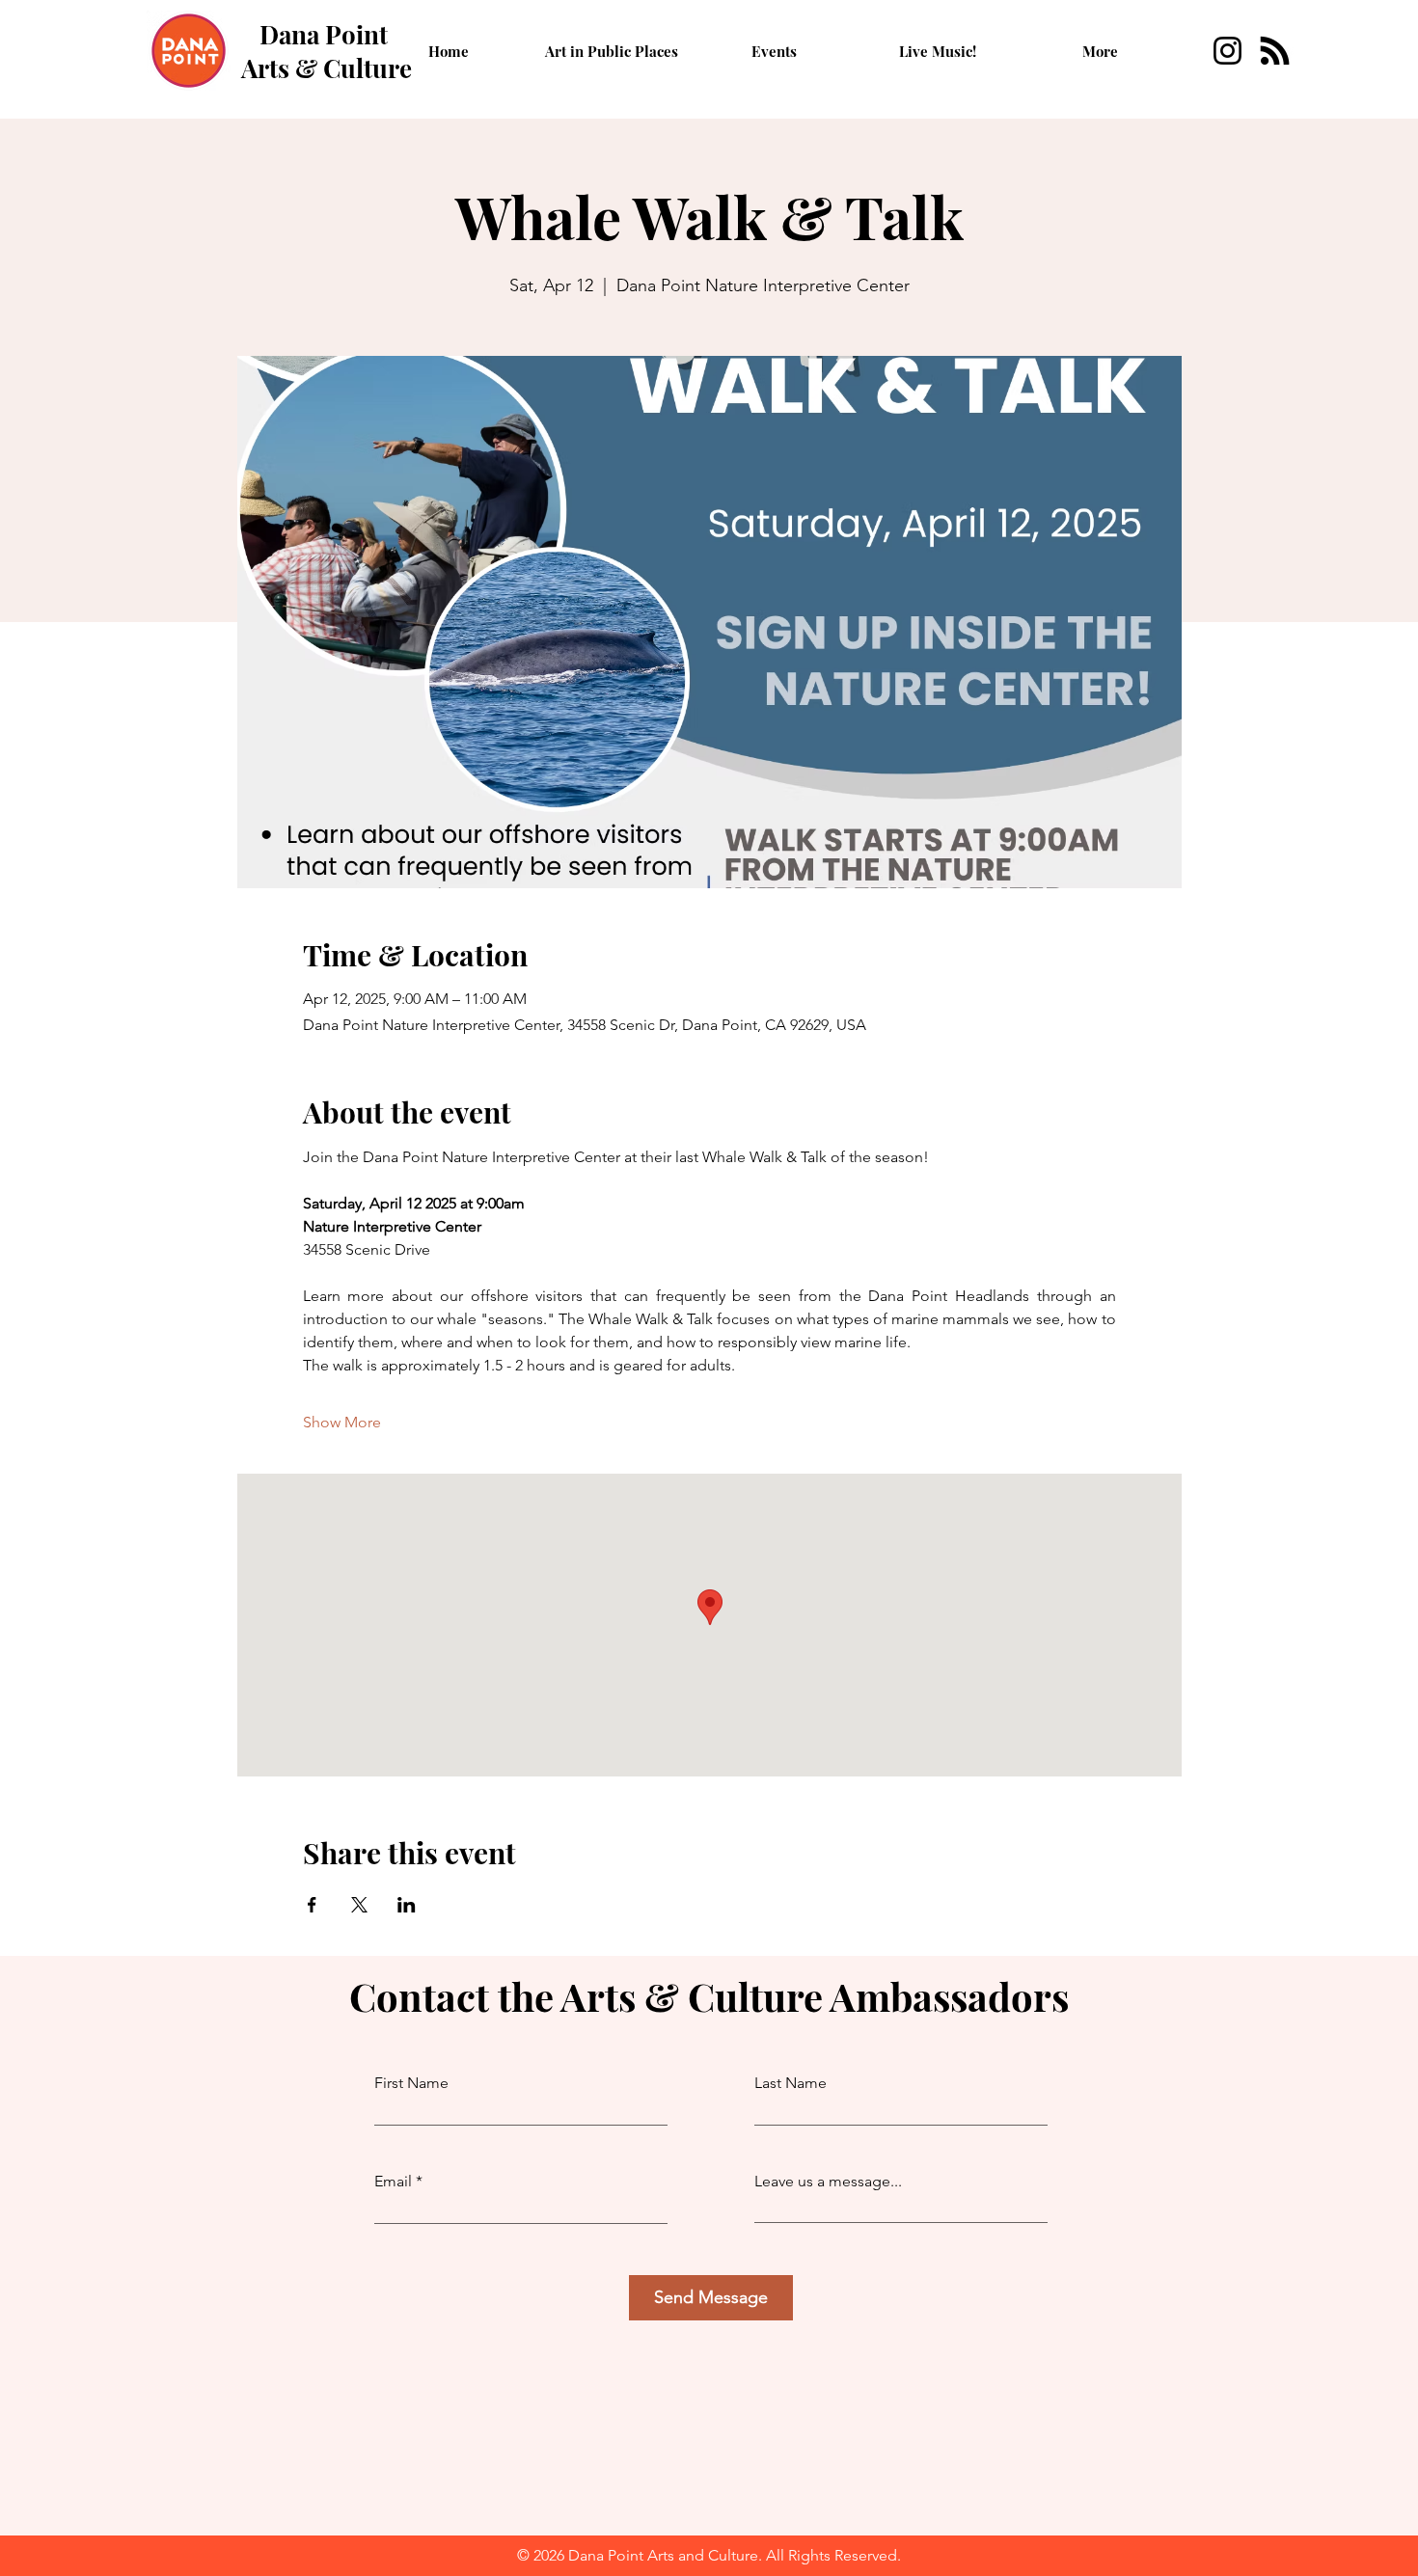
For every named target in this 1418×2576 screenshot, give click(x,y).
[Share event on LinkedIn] (407, 1905)
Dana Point (324, 34)
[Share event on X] (359, 1905)
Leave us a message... (828, 2182)
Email (393, 2182)
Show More (342, 1422)
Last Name (791, 2083)
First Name (411, 2083)
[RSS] (1275, 51)
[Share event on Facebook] (312, 1905)
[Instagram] (1227, 51)
